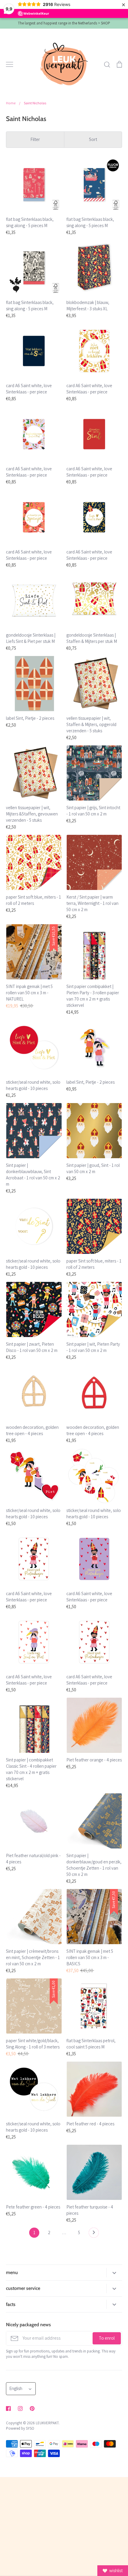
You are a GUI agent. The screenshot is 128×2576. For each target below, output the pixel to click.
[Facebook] (8, 2408)
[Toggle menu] (10, 64)
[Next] (94, 2234)
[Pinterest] (32, 2408)
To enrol (107, 2338)
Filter (35, 139)
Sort (93, 139)
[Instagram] (20, 2408)
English (16, 2388)
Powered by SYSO (20, 2428)
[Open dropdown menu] (114, 2272)
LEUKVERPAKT (47, 2423)
